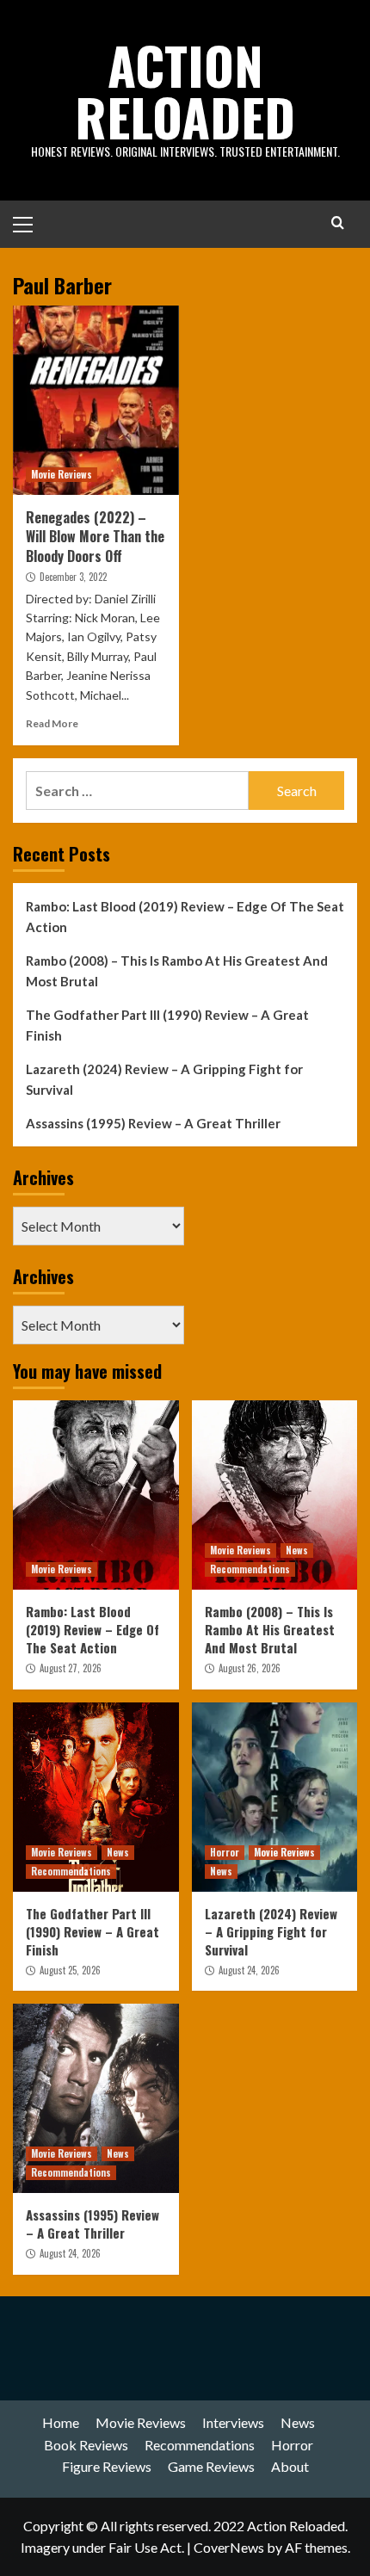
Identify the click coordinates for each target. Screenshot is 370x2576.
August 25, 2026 (70, 1970)
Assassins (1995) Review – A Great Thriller (153, 1123)
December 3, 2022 (73, 577)
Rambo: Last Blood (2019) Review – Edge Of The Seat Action (185, 917)
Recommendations (250, 1569)
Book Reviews (86, 2445)
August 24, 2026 (249, 1970)
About (290, 2466)
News (297, 1550)
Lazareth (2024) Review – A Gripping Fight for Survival (164, 1079)
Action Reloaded (185, 90)
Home (61, 2422)
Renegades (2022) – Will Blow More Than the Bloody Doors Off (95, 537)
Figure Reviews (107, 2466)
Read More (52, 723)
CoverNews (229, 2547)
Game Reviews (211, 2466)
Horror (225, 1852)
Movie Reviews (62, 474)
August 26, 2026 (250, 1668)
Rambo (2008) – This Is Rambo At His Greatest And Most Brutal (177, 971)
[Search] (338, 222)
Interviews (233, 2422)
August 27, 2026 (71, 1668)
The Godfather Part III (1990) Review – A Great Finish (167, 1025)
